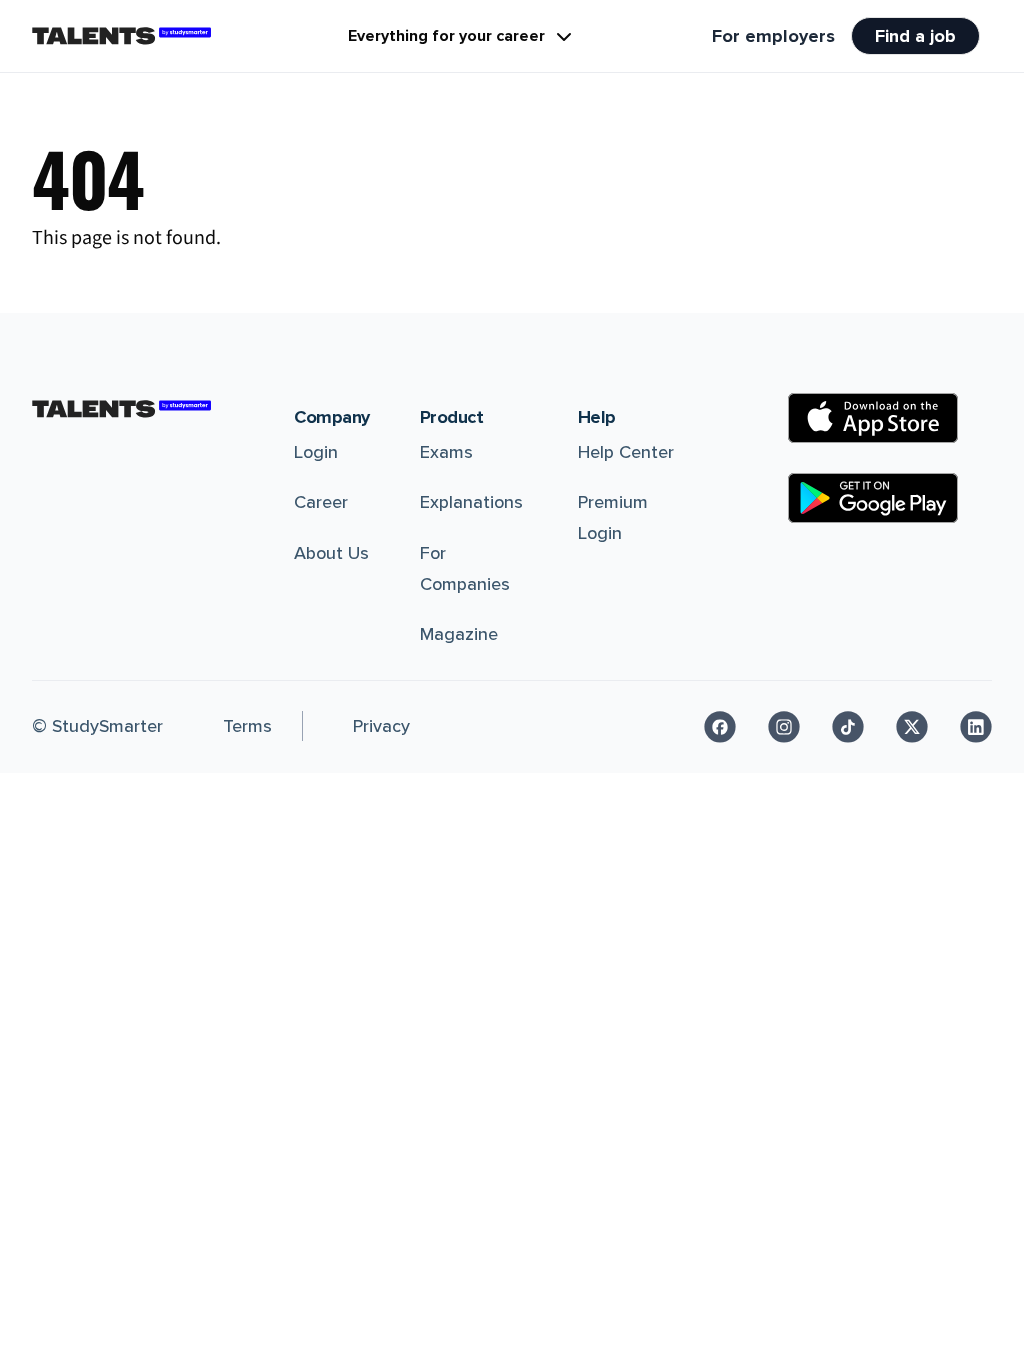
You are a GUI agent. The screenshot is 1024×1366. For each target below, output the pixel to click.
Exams (446, 452)
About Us (331, 553)
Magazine (459, 634)
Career (321, 502)
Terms (247, 726)
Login (316, 452)
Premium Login (613, 517)
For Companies (465, 568)
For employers (773, 36)
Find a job (915, 36)
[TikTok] (848, 727)
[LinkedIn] (976, 727)
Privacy (381, 726)
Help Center (626, 452)
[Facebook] (720, 727)
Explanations (471, 502)
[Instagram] (784, 727)
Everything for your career (446, 36)
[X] (912, 727)
